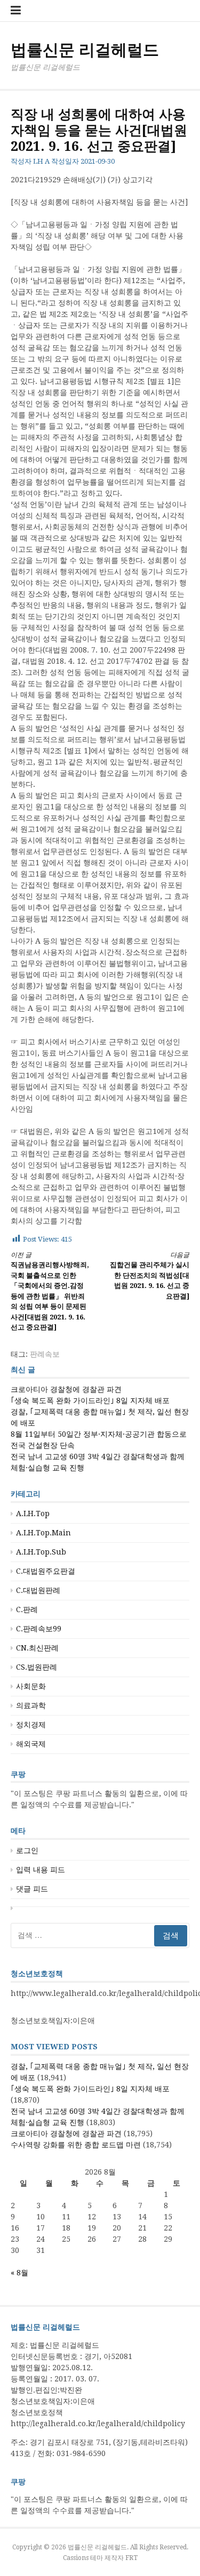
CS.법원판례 (37, 1667)
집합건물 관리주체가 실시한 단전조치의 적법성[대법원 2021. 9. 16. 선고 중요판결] (150, 1276)
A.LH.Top (33, 1514)
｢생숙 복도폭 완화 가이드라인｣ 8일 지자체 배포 (90, 1400)
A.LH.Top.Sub (41, 1552)
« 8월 (19, 2273)
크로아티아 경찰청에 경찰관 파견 (66, 1389)
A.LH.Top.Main (43, 1533)
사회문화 (31, 1686)
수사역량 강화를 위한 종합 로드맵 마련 (76, 2145)
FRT (131, 2558)
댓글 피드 (32, 1889)
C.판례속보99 (39, 1629)
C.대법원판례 (38, 1590)
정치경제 (31, 1725)
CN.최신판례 (37, 1648)
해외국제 (31, 1744)
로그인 (27, 1850)
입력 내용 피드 (41, 1870)
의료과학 (31, 1705)
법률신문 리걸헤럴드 (85, 50)
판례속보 (45, 1354)
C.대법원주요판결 (46, 1571)
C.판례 (27, 1609)
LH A (41, 161)
